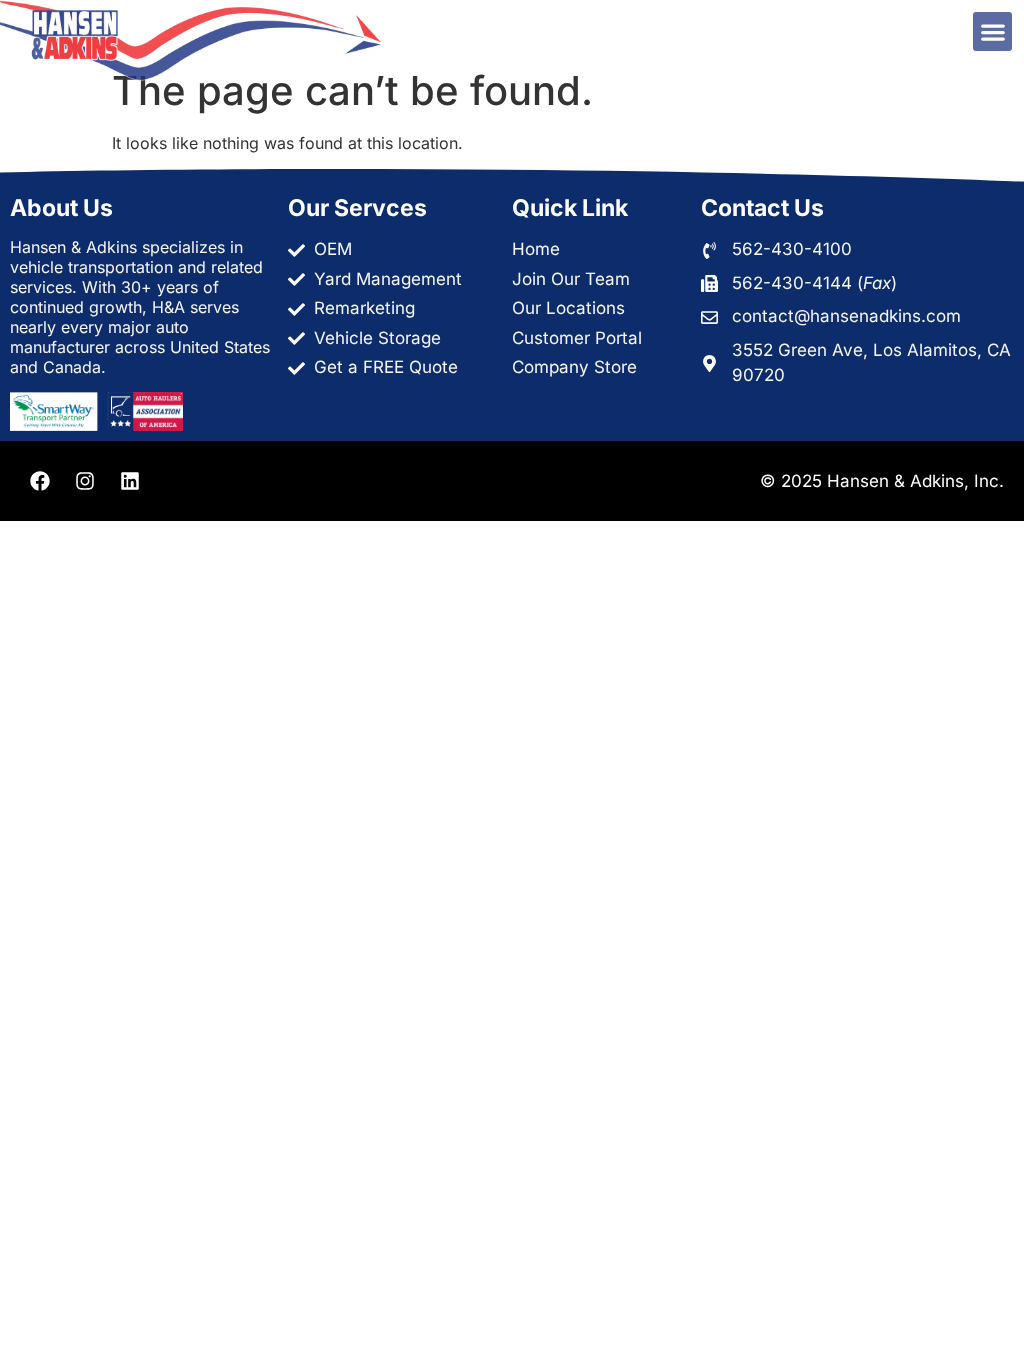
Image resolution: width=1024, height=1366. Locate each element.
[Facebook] (40, 481)
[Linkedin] (130, 481)
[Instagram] (85, 481)
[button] (992, 31)
